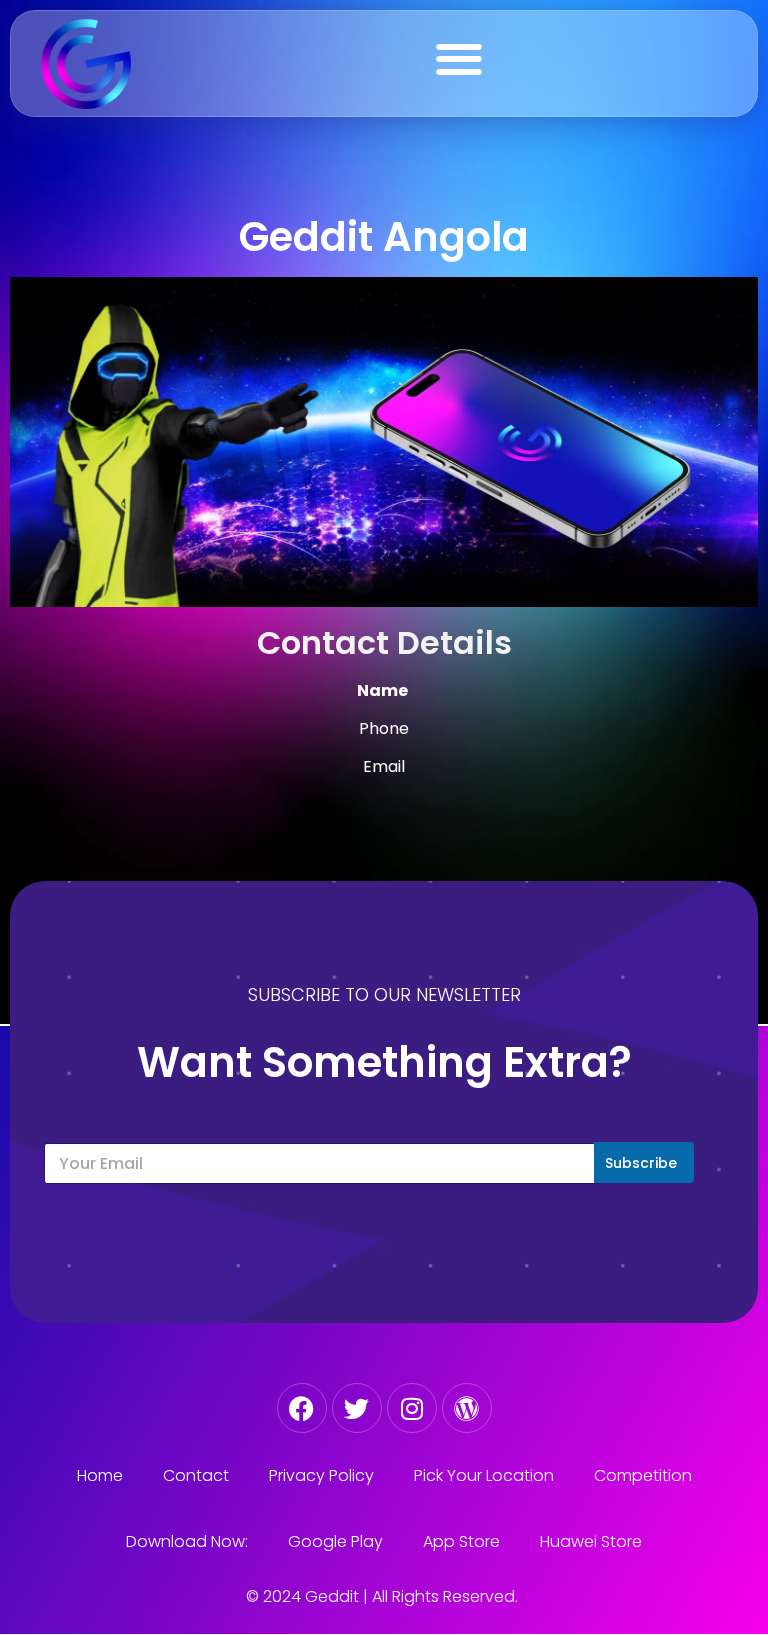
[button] (458, 58)
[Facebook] (302, 1408)
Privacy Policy (321, 1475)
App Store (461, 1541)
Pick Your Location (484, 1475)
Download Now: (187, 1541)
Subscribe (641, 1163)
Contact (196, 1475)
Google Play (335, 1541)
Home (100, 1475)
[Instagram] (412, 1408)
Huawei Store (591, 1541)
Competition (643, 1475)
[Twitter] (357, 1408)
